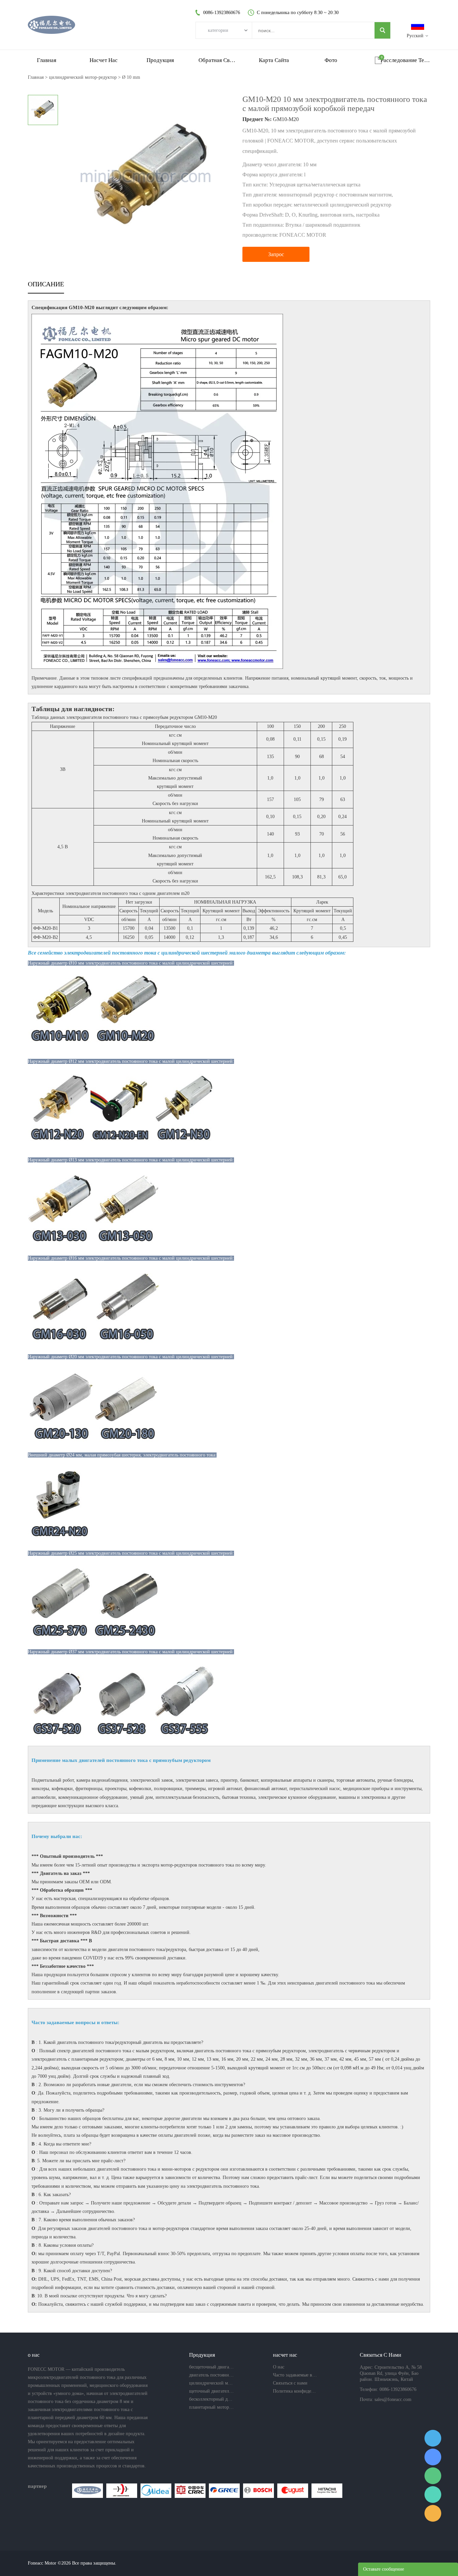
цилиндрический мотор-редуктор (83, 77)
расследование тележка (405, 60)
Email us (433, 2513)
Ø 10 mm (131, 77)
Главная (47, 60)
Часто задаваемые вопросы (295, 2375)
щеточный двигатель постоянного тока (212, 2391)
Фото (331, 60)
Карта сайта (274, 60)
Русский (415, 36)
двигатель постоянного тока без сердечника (212, 2375)
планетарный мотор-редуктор (212, 2407)
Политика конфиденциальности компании (295, 2391)
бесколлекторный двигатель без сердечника (212, 2399)
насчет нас (104, 60)
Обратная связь (217, 60)
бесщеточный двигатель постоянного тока (212, 2367)
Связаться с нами (290, 2383)
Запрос (276, 254)
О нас (279, 2367)
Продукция (160, 60)
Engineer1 (433, 2438)
